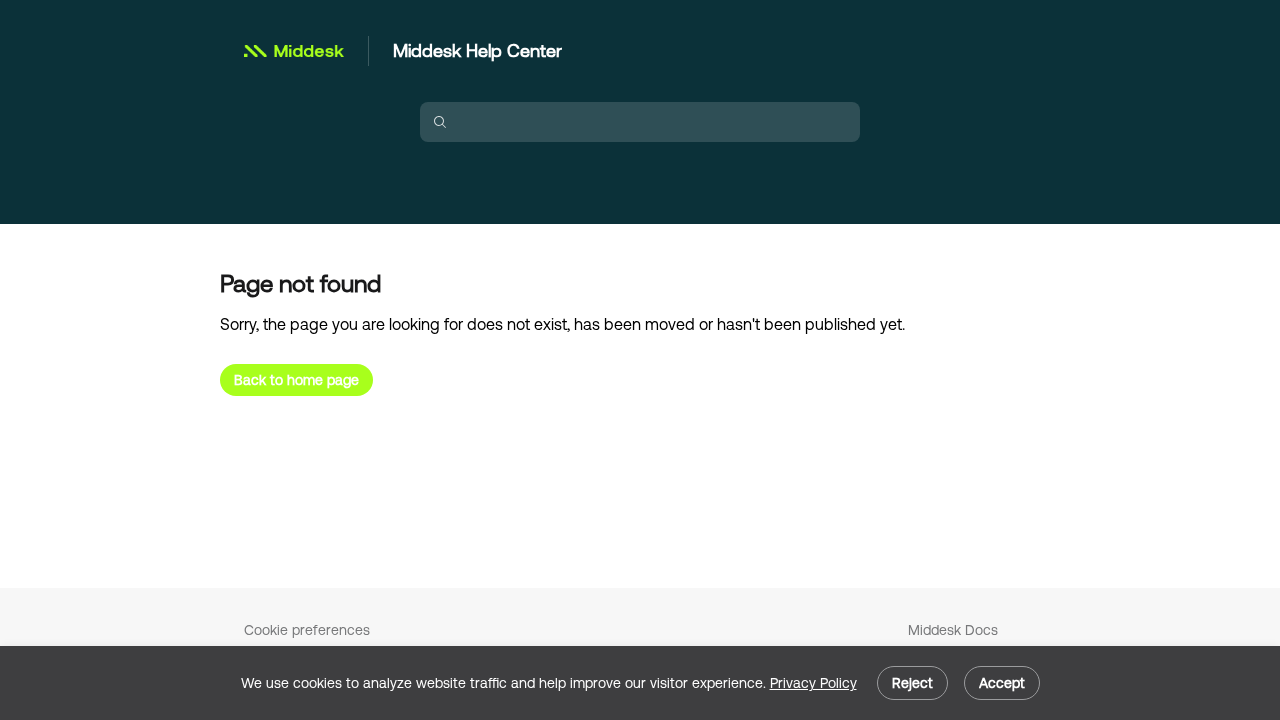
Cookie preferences (307, 630)
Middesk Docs (953, 630)
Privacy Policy (813, 683)
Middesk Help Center (477, 50)
